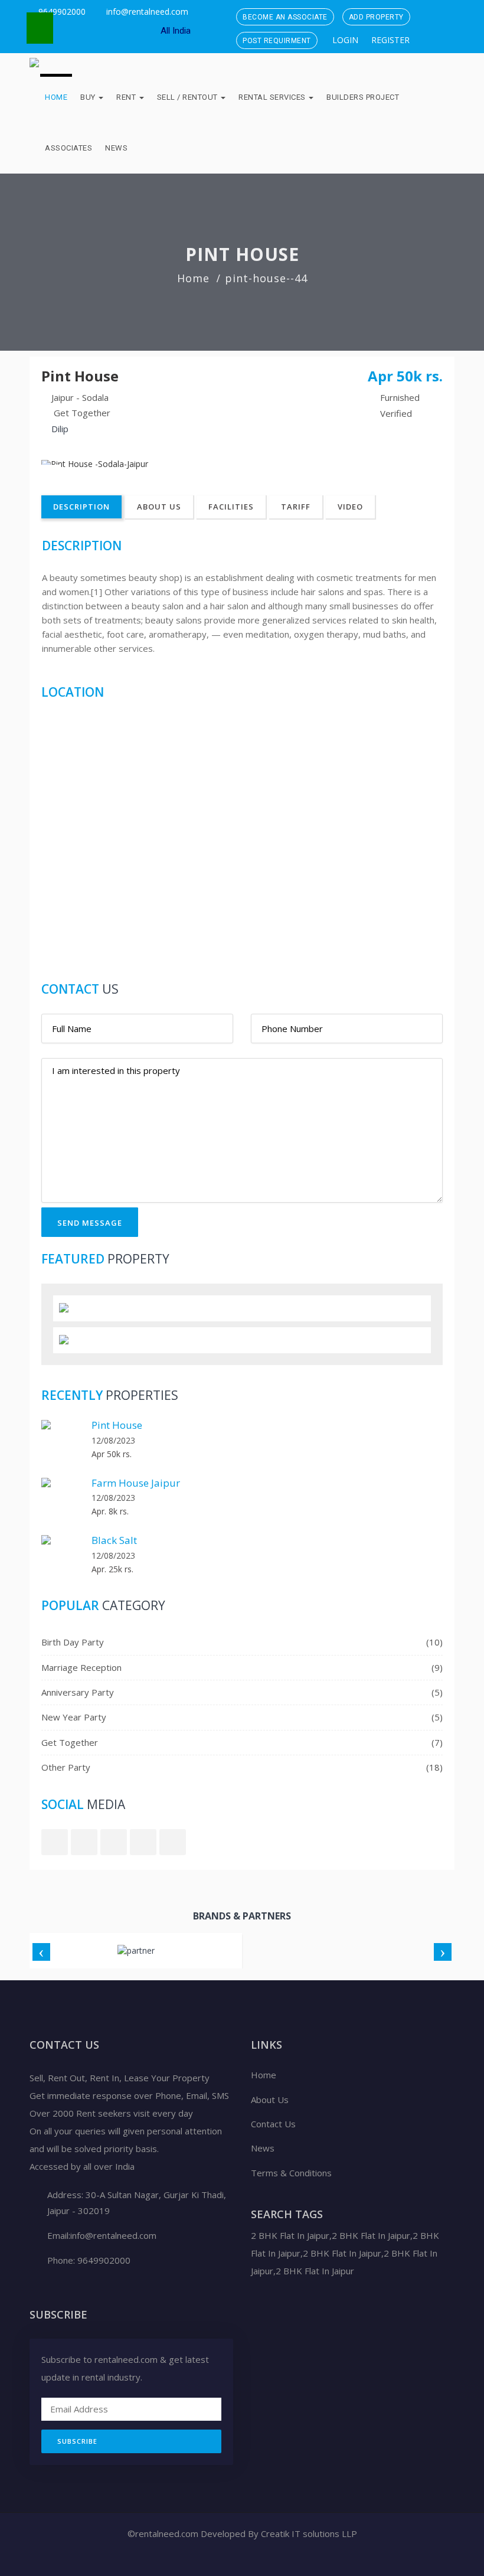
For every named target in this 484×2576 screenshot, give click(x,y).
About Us (159, 507)
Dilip (60, 429)
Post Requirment (277, 41)
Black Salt (114, 1540)
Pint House (117, 1425)
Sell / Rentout (189, 97)
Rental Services (273, 97)
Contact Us (273, 2124)
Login (344, 40)
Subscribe (77, 2441)
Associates (68, 148)
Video (350, 507)
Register (389, 40)
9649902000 (61, 12)
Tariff (296, 507)
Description (81, 507)
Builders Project (363, 97)
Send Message (90, 1223)
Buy (89, 97)
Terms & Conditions (291, 2173)
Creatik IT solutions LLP (308, 2533)
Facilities (231, 507)
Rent (127, 97)
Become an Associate (285, 17)
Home (56, 97)
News (116, 148)
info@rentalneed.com (147, 12)
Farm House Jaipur (136, 1483)
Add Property (376, 17)
